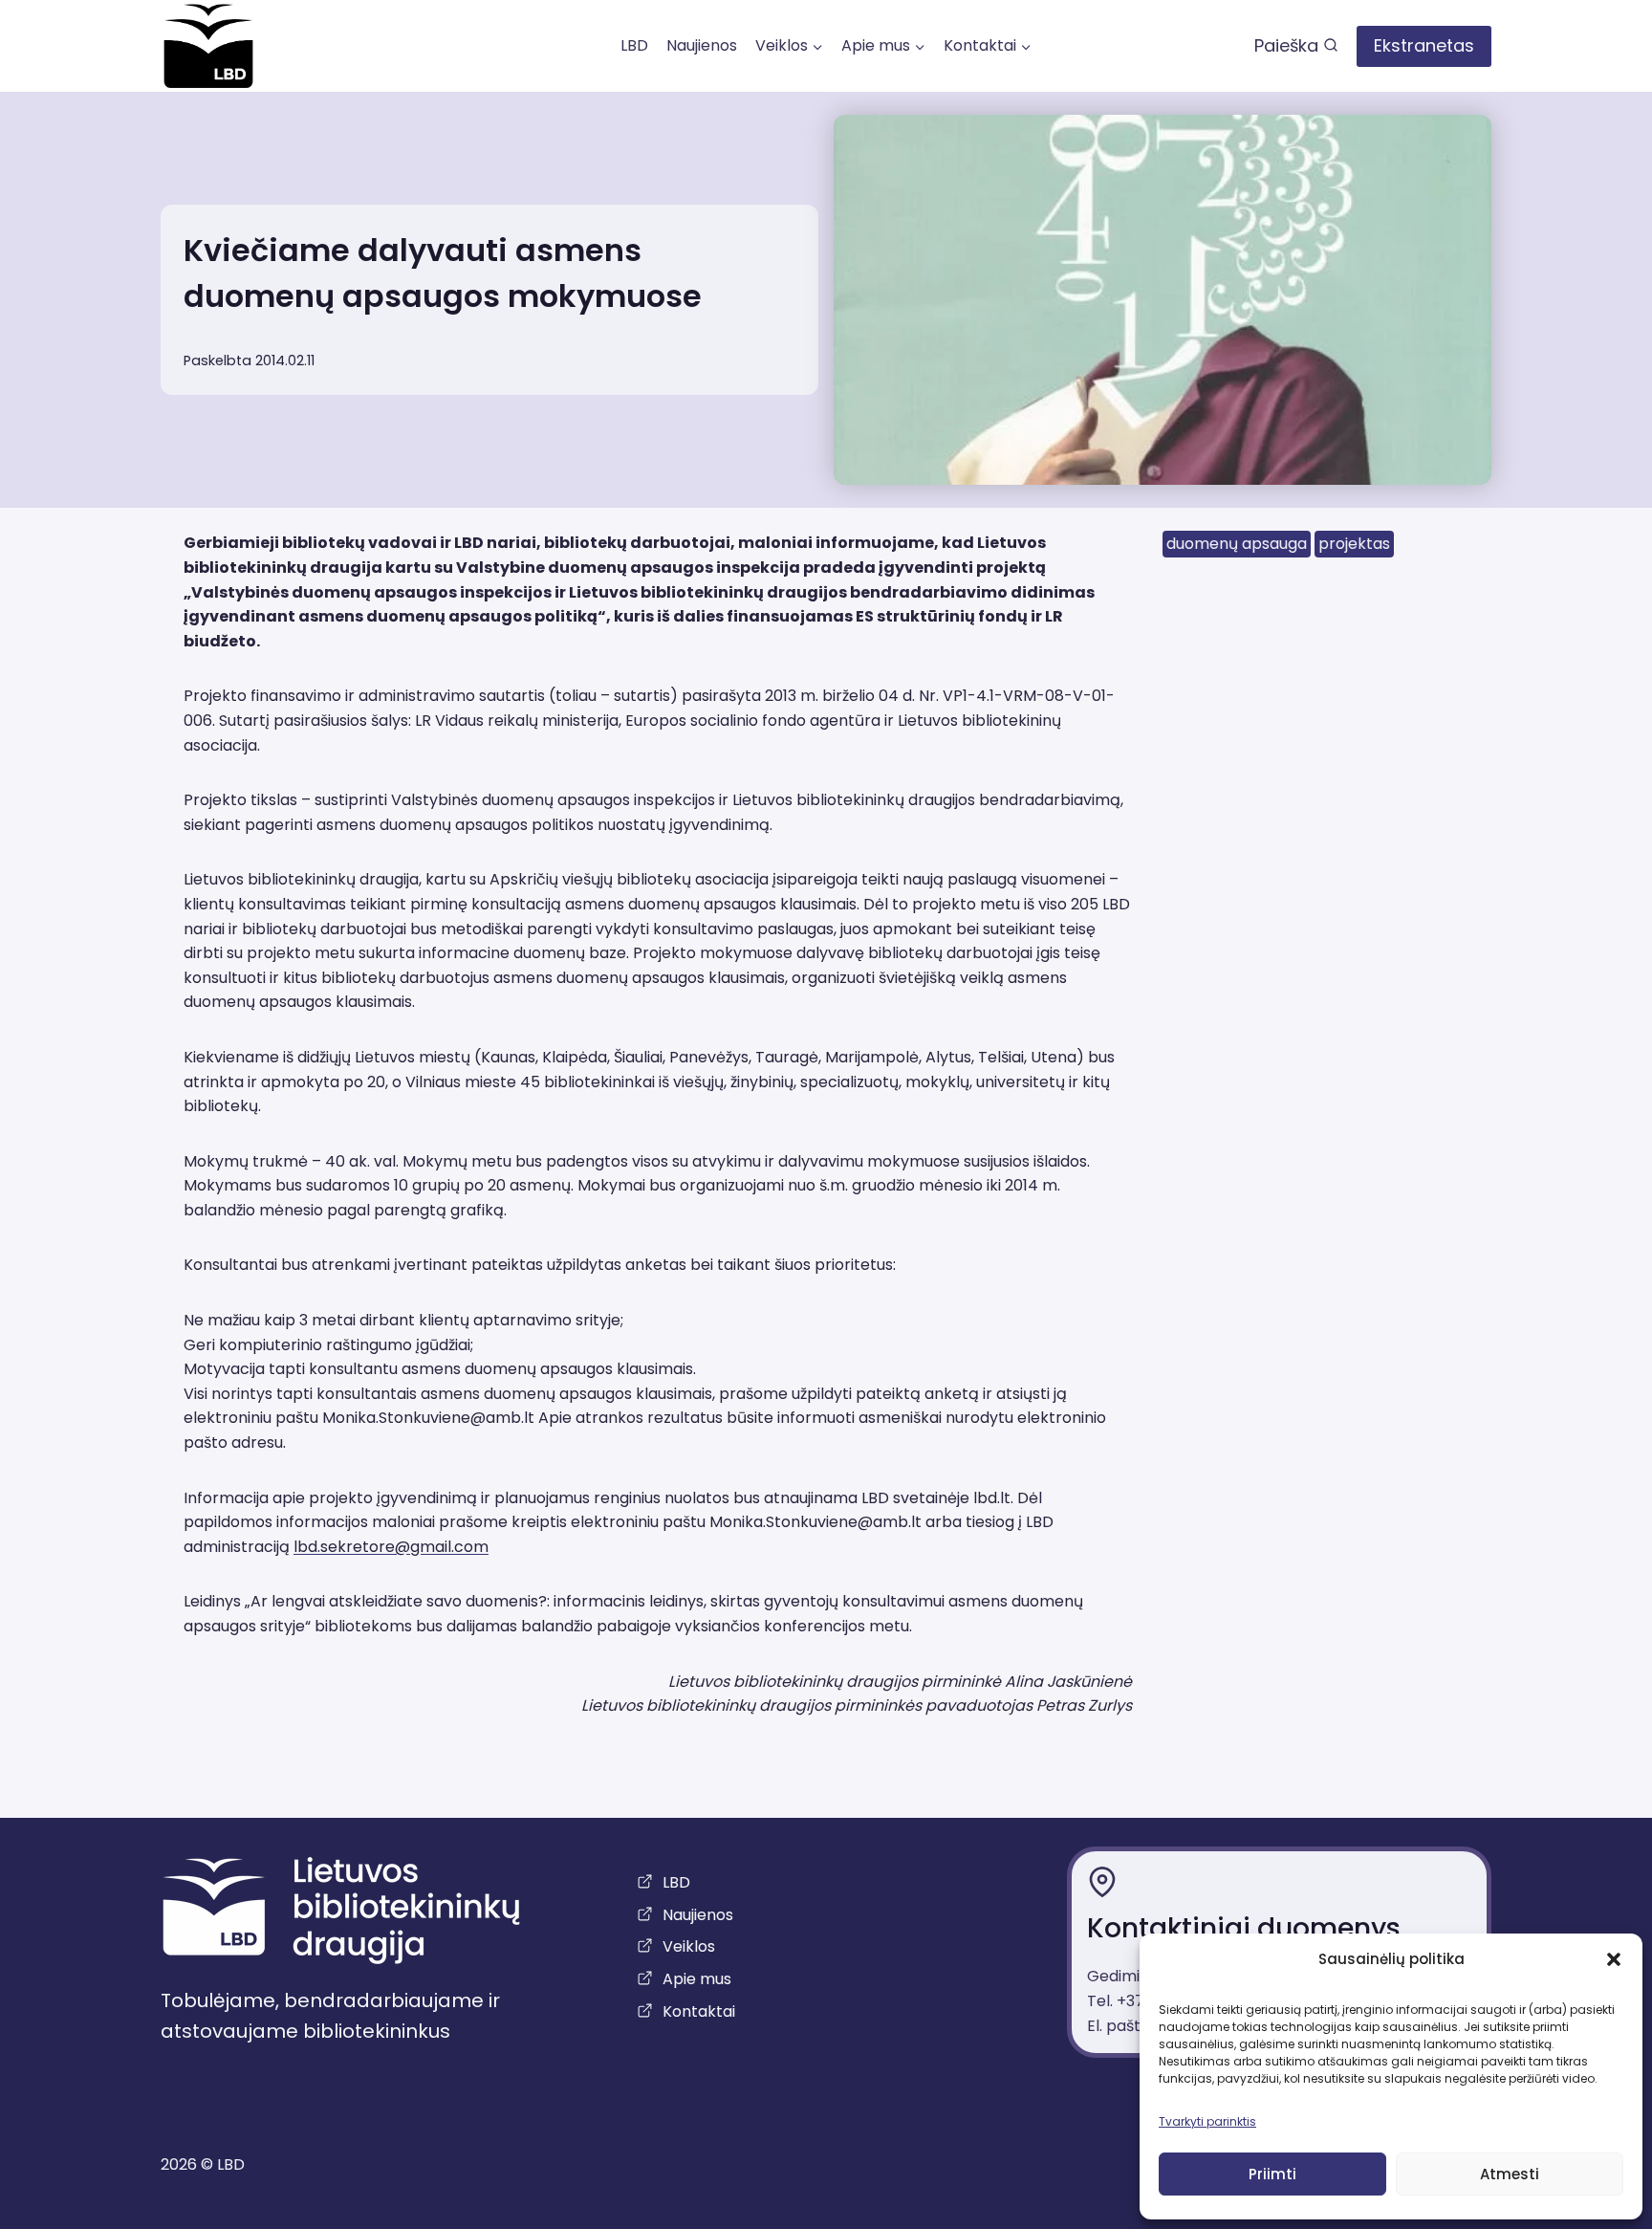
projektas (1354, 544)
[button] (1614, 1959)
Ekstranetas (1424, 45)
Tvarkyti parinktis (1207, 2121)
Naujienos (702, 45)
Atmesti (1510, 2174)
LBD (634, 45)
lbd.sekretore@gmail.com (391, 1547)
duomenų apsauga (1237, 544)
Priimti (1272, 2174)
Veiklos (689, 1946)
